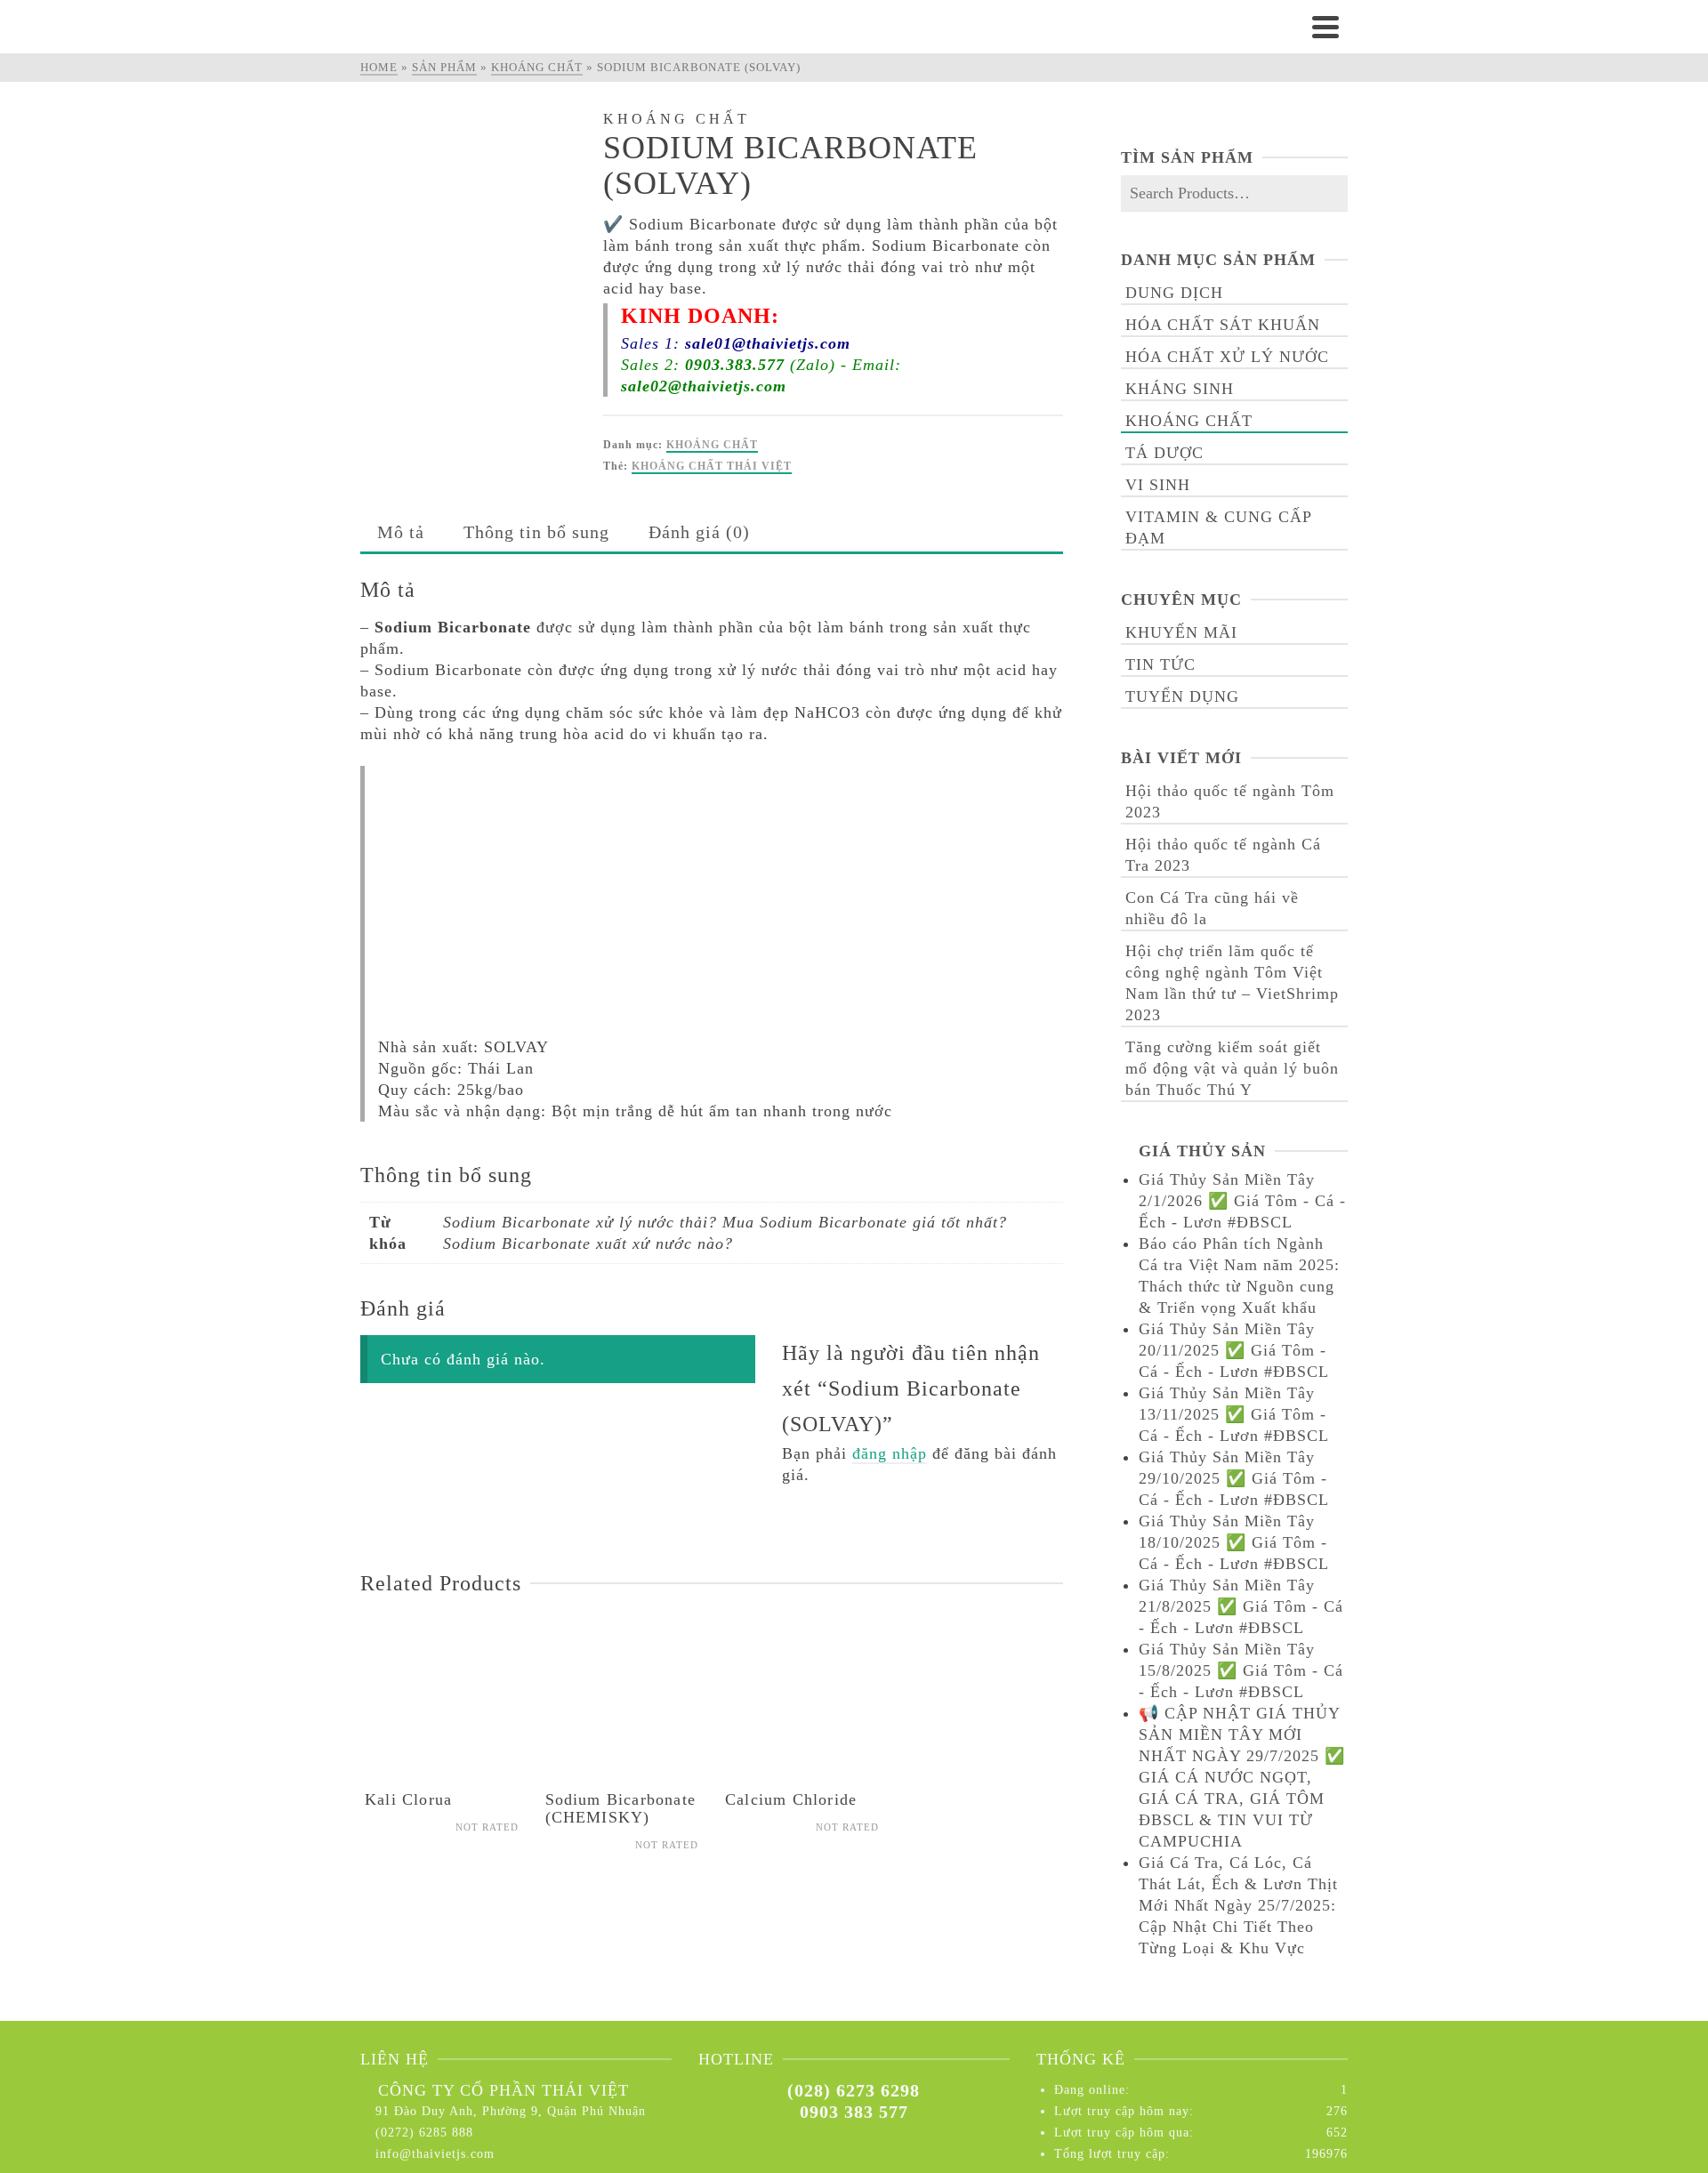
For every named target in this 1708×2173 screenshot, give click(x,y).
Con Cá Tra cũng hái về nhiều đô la (1212, 908)
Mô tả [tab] (401, 532)
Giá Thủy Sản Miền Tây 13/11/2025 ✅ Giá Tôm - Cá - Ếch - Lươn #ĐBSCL (1234, 1414)
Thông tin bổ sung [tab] (536, 532)
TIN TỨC (1160, 664)
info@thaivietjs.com (435, 2154)
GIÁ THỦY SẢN (1202, 1151)
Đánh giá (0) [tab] (699, 532)
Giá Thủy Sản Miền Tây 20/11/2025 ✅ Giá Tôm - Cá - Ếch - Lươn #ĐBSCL (1234, 1350)
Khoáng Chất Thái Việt (712, 466)
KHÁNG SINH (1180, 389)
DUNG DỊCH (1174, 293)
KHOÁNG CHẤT (712, 445)
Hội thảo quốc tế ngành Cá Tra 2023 (1223, 855)
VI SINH (1158, 485)
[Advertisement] (721, 890)
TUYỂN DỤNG (1182, 696)
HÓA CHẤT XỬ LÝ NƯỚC (1227, 357)
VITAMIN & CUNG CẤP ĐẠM (1219, 527)
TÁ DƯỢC (1164, 453)
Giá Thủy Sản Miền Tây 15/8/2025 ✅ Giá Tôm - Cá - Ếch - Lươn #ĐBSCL (1241, 1670)
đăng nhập (890, 1453)
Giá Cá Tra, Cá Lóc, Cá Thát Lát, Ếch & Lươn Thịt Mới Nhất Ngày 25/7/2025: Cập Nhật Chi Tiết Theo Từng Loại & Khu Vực (1238, 1905)
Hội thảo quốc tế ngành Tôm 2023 (1230, 801)
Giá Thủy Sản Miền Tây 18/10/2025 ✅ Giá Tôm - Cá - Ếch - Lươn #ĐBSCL (1234, 1542)
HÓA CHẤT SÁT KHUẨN (1223, 325)
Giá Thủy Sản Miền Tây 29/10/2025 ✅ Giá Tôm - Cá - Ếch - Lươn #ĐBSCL (1234, 1478)
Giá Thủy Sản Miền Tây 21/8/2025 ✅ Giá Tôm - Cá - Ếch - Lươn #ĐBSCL (1241, 1606)
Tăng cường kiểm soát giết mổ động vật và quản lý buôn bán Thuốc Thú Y (1232, 1068)
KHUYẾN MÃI (1181, 632)
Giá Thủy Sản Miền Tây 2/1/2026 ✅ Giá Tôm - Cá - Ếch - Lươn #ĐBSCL (1242, 1201)
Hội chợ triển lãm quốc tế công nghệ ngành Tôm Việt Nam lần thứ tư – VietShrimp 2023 (1232, 983)
